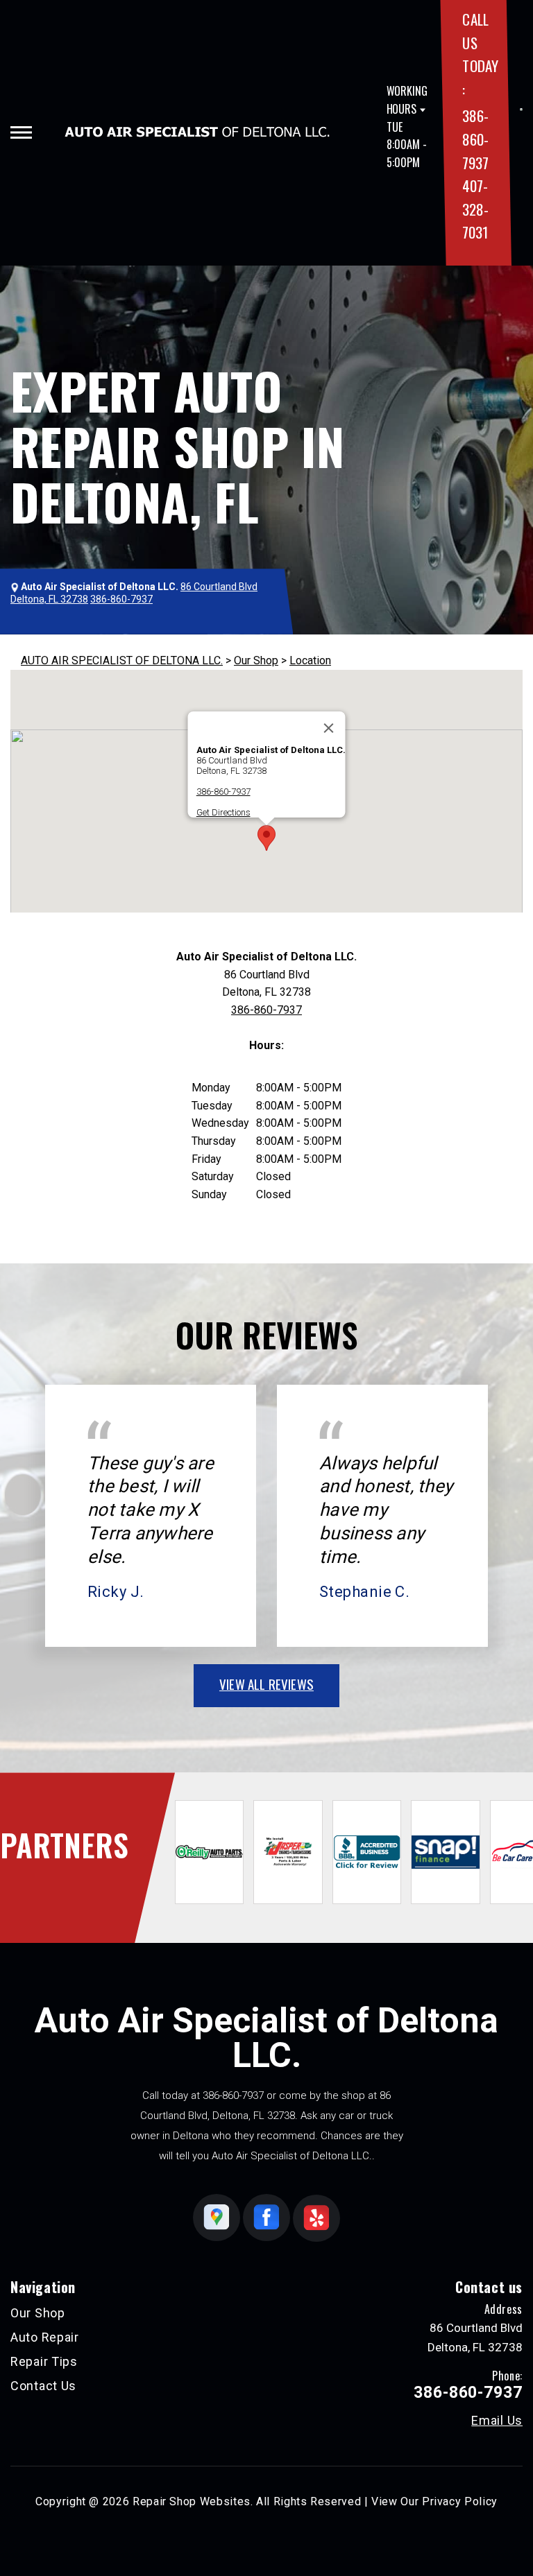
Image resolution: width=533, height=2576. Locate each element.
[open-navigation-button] (21, 132)
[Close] (329, 728)
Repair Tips (44, 2361)
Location (310, 660)
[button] (266, 838)
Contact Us (43, 2386)
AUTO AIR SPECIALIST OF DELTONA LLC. (122, 660)
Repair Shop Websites (192, 2501)
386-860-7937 (475, 139)
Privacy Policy (460, 2501)
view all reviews (266, 1684)
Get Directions (223, 812)
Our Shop (256, 660)
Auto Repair (45, 2337)
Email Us (497, 2421)
